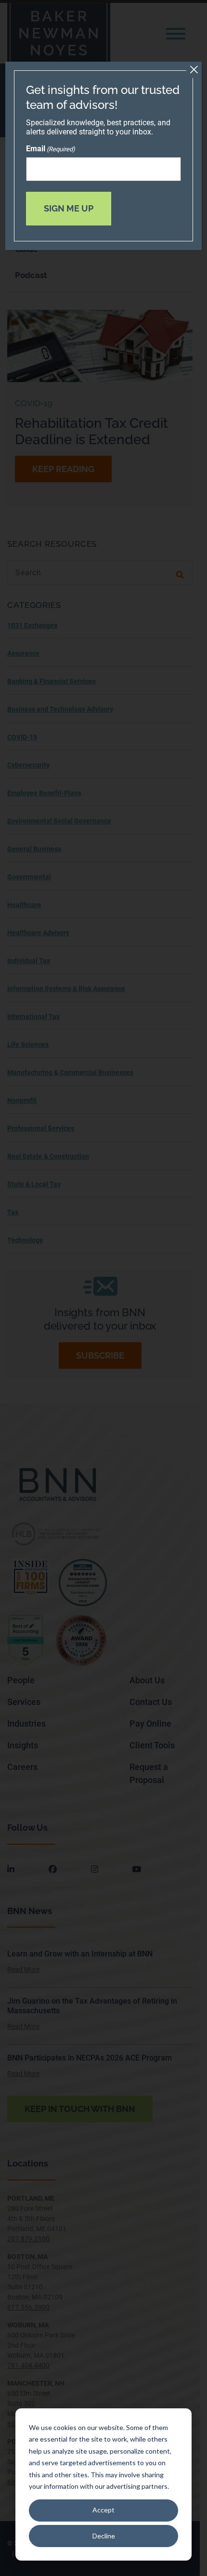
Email (51, 149)
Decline (104, 2536)
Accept (103, 2510)
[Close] (194, 70)
